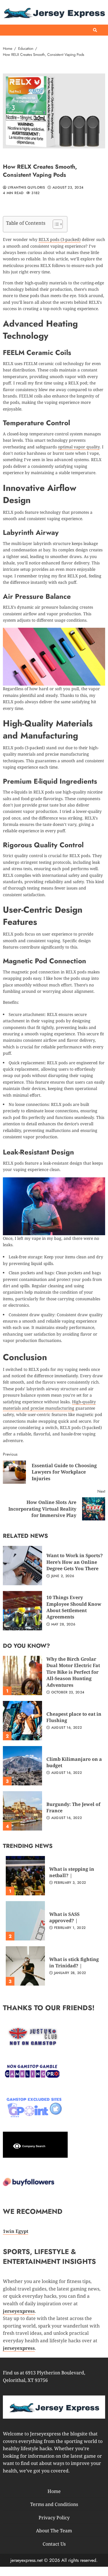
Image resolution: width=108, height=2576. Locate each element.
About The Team (54, 2531)
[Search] (95, 30)
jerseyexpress (19, 2348)
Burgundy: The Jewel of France (22, 1811)
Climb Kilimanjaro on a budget (22, 1766)
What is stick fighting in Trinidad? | (25, 1966)
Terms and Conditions (54, 2504)
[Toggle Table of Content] (55, 224)
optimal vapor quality (79, 447)
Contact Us (54, 2544)
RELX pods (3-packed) (60, 239)
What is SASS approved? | (25, 1921)
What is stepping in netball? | (25, 1876)
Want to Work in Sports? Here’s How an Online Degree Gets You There (22, 1566)
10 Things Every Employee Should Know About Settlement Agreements (22, 1611)
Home (54, 2491)
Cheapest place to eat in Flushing (22, 1721)
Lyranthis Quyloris (26, 188)
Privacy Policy (54, 2518)
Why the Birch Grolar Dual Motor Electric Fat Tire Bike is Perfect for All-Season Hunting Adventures (22, 1675)
